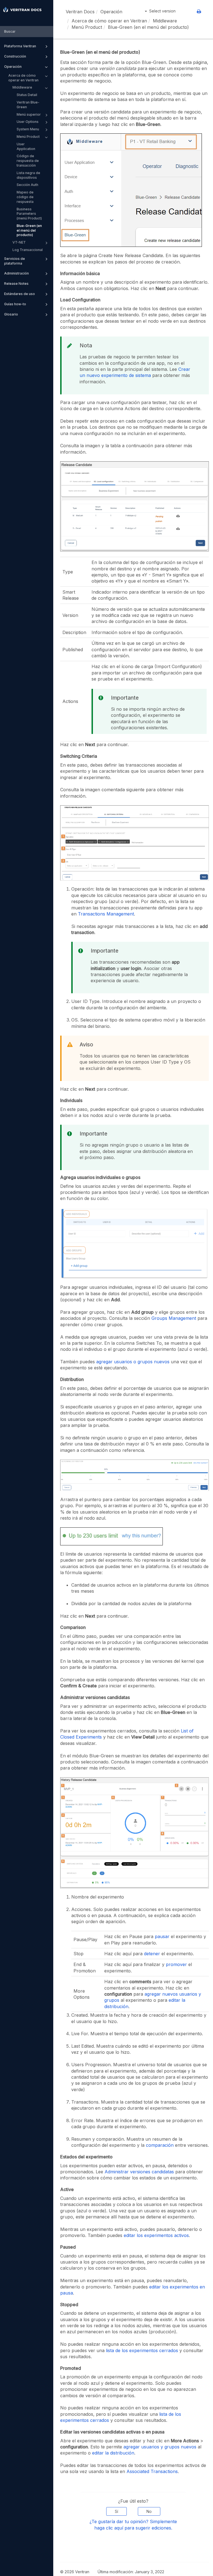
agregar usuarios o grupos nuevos (133, 1362)
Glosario (11, 314)
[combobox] (27, 32)
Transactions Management (106, 914)
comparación (160, 2145)
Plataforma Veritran (20, 46)
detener (152, 1954)
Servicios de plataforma (15, 261)
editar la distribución (113, 2453)
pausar (162, 1936)
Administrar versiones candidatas (139, 2172)
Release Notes (16, 284)
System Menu (28, 129)
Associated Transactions (152, 2471)
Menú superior (29, 114)
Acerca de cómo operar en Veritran (23, 78)
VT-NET (19, 242)
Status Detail (27, 95)
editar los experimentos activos (156, 2235)
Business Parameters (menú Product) (29, 214)
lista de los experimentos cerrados (142, 2350)
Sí (116, 2511)
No (149, 2511)
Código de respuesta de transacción (28, 161)
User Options (28, 122)
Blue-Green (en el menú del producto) (29, 230)
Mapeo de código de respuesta (25, 197)
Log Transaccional (28, 250)
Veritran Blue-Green (28, 105)
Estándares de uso (20, 294)
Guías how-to (15, 304)
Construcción (15, 56)
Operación (13, 67)
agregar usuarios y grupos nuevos (160, 2447)
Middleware (22, 87)
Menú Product (28, 137)
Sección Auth (27, 185)
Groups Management (174, 1318)
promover (176, 1964)
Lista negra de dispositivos (28, 175)
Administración (17, 273)
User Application (26, 146)
